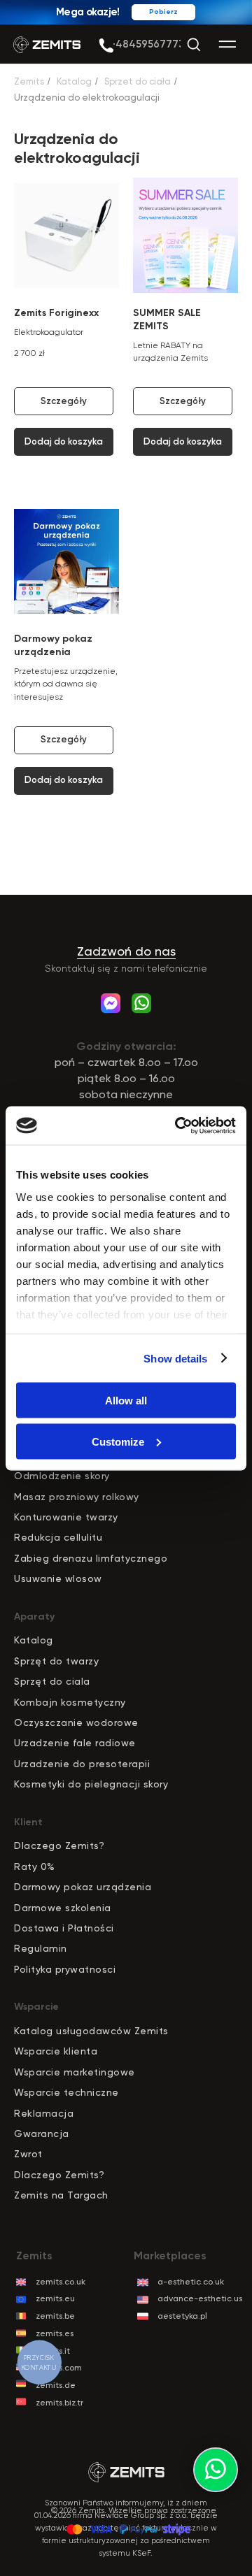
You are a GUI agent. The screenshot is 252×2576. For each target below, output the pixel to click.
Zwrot (28, 2154)
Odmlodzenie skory (62, 1476)
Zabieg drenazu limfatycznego (91, 1558)
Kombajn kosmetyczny (70, 1702)
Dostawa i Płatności (64, 1928)
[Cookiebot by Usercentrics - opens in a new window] (178, 1125)
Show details (175, 1358)
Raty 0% (35, 1866)
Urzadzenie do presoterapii (82, 1764)
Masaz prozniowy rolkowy (77, 1497)
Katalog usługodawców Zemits (91, 2031)
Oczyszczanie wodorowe (76, 1722)
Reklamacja (44, 2113)
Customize (118, 1441)
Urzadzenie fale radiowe (75, 1743)
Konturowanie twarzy (66, 1517)
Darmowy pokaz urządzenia (83, 1887)
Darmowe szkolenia (63, 1908)
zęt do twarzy (65, 1661)
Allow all (126, 1401)
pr (25, 1661)
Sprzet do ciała (138, 81)
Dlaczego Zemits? (59, 1845)
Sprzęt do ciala (52, 1681)
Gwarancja (42, 2134)
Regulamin (41, 1948)
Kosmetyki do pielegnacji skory (91, 1784)
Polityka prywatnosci (65, 1969)
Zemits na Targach (61, 2195)
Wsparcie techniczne (66, 2092)
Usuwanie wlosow (58, 1578)
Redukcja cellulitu (58, 1537)
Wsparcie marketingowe (75, 2072)
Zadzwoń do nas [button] (126, 951)
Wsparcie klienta (56, 2051)
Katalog (74, 81)
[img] (106, 46)
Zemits (29, 81)
